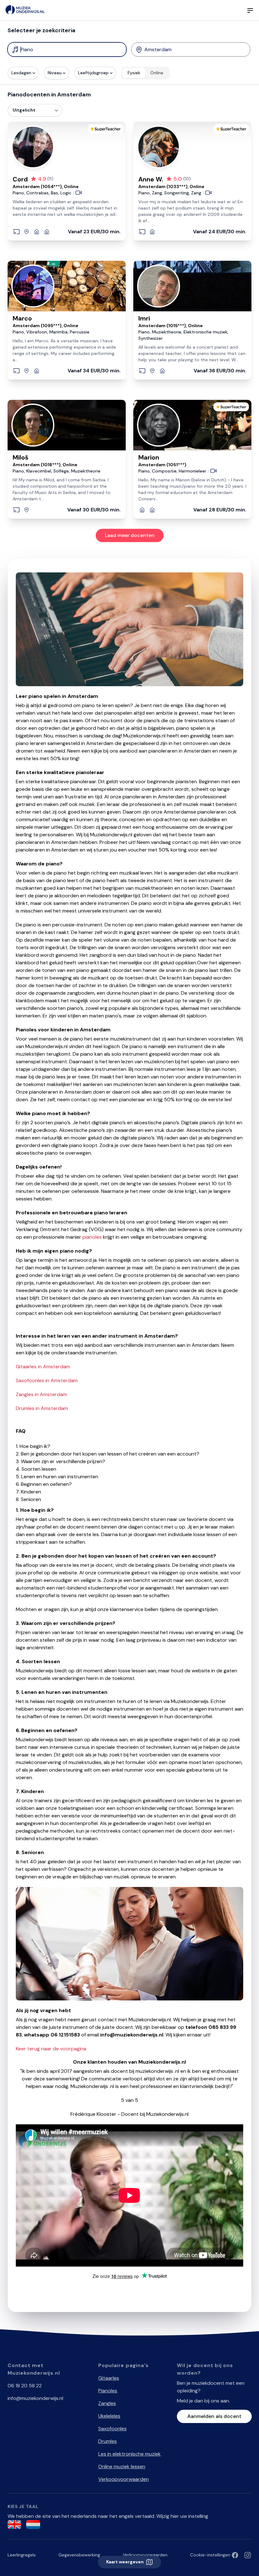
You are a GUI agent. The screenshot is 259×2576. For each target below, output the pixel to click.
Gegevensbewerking (79, 2555)
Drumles (108, 2441)
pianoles (92, 1237)
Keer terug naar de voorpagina (51, 2049)
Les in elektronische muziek (129, 2454)
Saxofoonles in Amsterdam (47, 1380)
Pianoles (108, 2391)
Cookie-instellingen (210, 2555)
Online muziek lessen (122, 2466)
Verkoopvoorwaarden (123, 2479)
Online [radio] (157, 73)
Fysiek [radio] (134, 73)
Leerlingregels (22, 2555)
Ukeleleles (109, 2416)
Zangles (107, 2403)
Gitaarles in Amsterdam (43, 1367)
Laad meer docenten (130, 535)
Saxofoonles (112, 2429)
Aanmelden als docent (214, 2416)
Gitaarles (109, 2378)
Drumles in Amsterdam (42, 1408)
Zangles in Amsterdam (41, 1394)
